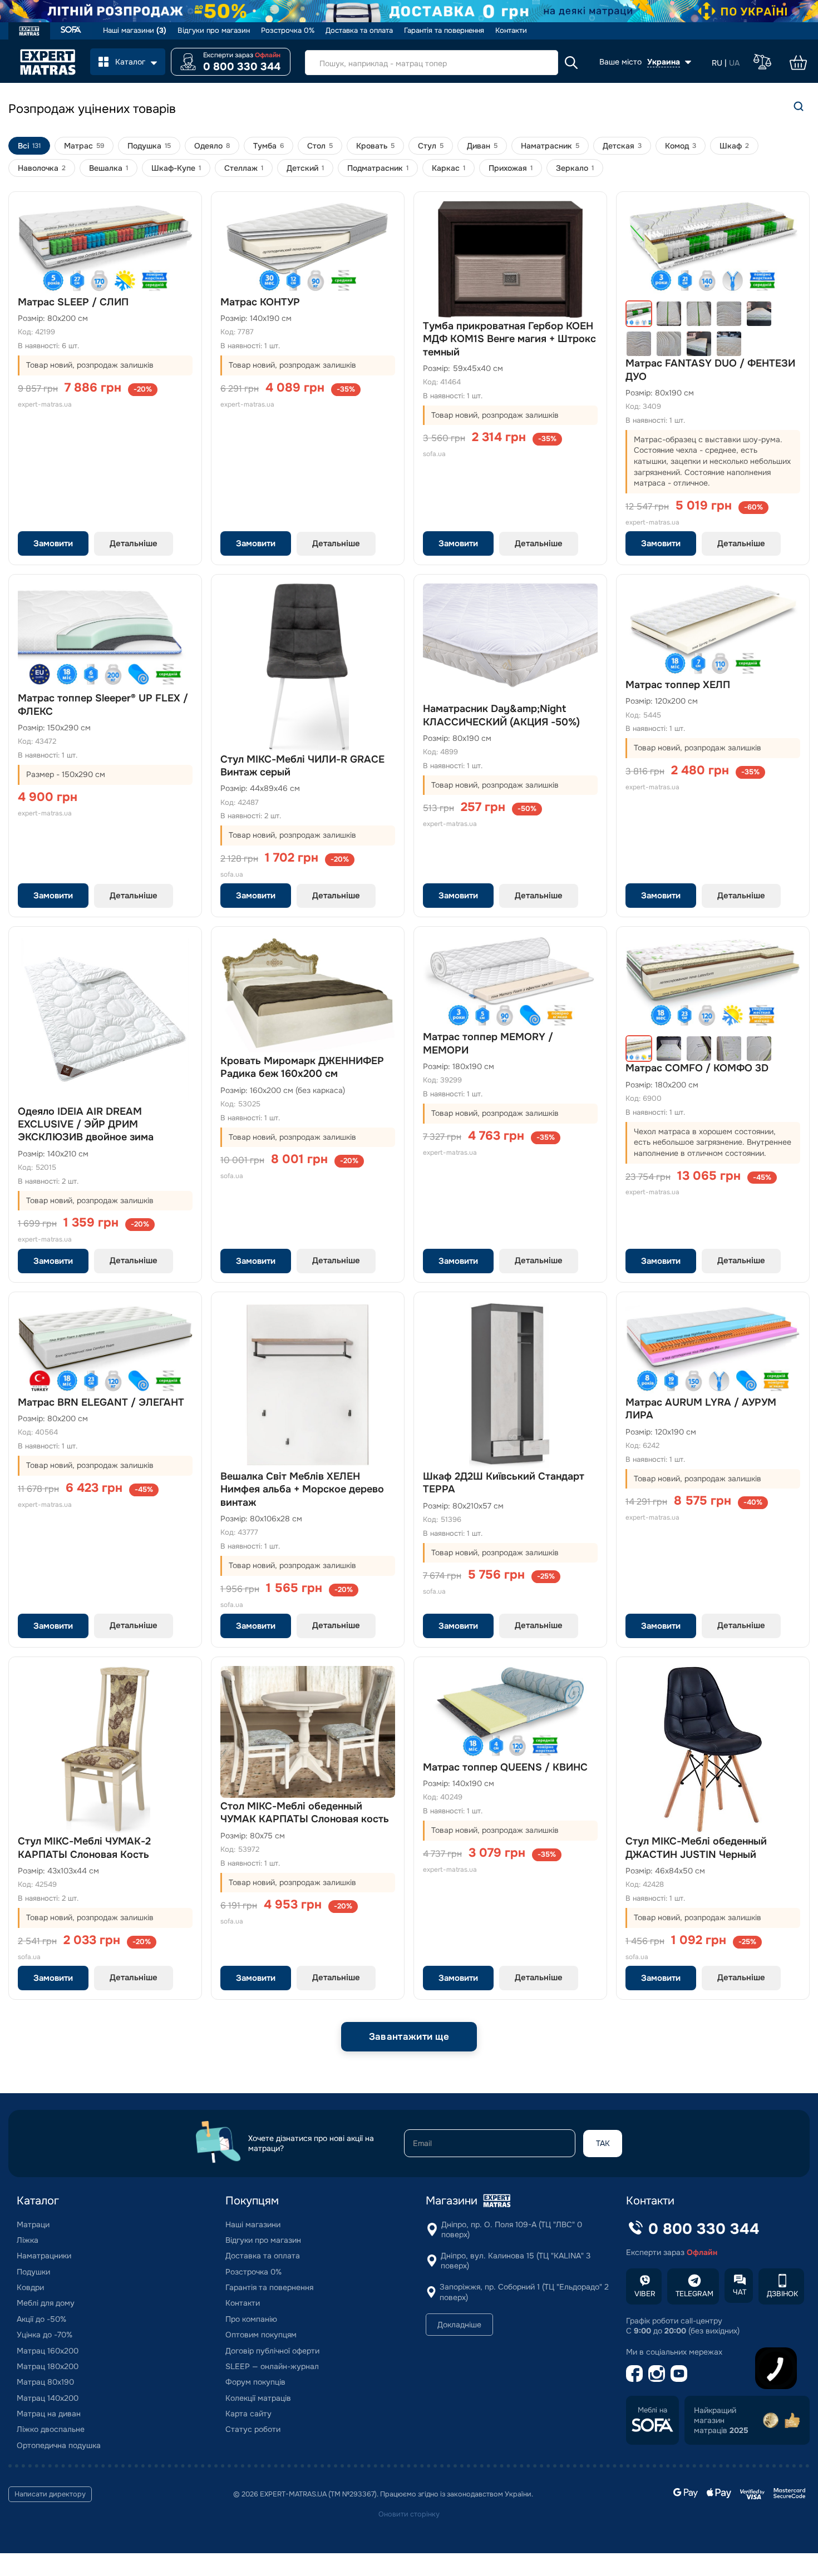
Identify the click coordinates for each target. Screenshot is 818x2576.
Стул (431, 146)
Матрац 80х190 (45, 2382)
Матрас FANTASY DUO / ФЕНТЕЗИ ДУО (710, 370)
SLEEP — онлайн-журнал (272, 2366)
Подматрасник (378, 168)
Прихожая (511, 168)
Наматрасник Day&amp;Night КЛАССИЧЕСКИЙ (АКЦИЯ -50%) (501, 715)
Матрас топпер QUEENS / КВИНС (505, 1767)
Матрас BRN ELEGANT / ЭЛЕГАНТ (101, 1402)
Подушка (149, 146)
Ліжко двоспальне (51, 2429)
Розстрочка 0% (288, 31)
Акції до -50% (41, 2319)
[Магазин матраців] (29, 32)
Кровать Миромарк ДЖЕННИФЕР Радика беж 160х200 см (302, 1067)
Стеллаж (244, 168)
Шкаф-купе (176, 168)
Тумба (268, 146)
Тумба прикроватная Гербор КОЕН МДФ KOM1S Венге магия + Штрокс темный (509, 339)
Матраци (33, 2224)
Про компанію (251, 2319)
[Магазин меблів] (71, 31)
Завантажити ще (409, 2037)
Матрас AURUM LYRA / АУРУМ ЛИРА (701, 1409)
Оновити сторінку (409, 2514)
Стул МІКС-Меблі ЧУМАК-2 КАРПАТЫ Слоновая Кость (84, 1848)
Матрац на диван (49, 2414)
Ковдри (30, 2287)
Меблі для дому (46, 2303)
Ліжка (28, 2240)
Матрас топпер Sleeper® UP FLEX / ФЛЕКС (103, 704)
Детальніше (134, 543)
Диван (482, 146)
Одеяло (212, 146)
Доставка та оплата (359, 31)
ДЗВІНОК (782, 2294)
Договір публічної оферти (272, 2351)
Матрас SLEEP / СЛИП (73, 302)
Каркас (449, 168)
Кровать (375, 146)
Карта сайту (248, 2414)
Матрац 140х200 (48, 2398)
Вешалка (109, 168)
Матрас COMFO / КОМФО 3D (697, 1068)
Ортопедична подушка (59, 2445)
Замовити (53, 543)
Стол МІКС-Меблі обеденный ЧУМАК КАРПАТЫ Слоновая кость (305, 1813)
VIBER (645, 2294)
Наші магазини (135, 31)
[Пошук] (799, 106)
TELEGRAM (694, 2294)
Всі (29, 146)
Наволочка (42, 168)
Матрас (84, 146)
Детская (622, 146)
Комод (681, 146)
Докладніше (459, 2325)
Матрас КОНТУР (260, 302)
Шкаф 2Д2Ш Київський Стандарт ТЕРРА (504, 1483)
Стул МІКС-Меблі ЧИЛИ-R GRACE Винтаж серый (302, 766)
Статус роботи (253, 2429)
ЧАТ (740, 2292)
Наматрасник (550, 146)
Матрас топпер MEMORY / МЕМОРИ (488, 1043)
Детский (305, 168)
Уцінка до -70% (45, 2335)
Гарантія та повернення (444, 31)
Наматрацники (44, 2256)
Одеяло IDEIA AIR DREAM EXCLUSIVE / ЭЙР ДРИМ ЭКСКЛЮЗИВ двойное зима (86, 1124)
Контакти (511, 31)
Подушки (33, 2272)
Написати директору (50, 2494)
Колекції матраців (258, 2398)
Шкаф (734, 146)
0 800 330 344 (242, 67)
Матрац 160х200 (48, 2351)
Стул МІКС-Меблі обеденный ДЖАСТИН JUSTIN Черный (696, 1848)
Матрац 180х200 (48, 2366)
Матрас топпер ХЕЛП (678, 685)
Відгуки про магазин (214, 31)
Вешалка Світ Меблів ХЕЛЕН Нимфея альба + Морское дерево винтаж (302, 1489)
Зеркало (575, 168)
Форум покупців (255, 2382)
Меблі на (652, 2410)
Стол (320, 146)
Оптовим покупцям (261, 2335)
